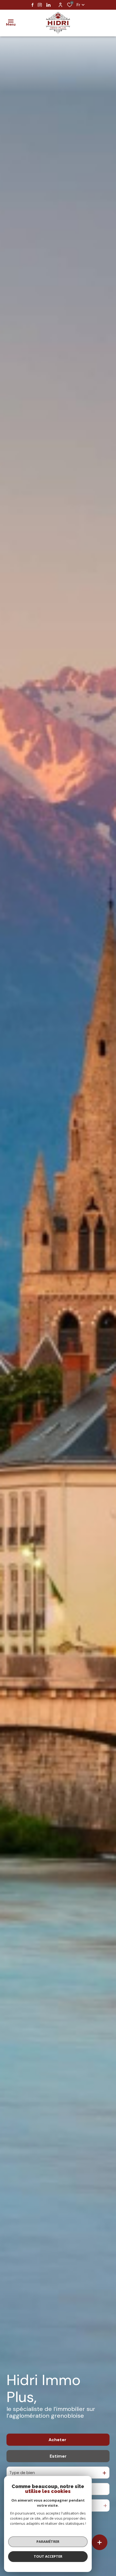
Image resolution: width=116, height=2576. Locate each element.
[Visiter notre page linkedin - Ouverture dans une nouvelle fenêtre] (48, 5)
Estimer (58, 2456)
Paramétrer (48, 2541)
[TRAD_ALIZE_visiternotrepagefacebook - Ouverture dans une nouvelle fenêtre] (33, 5)
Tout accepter (48, 2556)
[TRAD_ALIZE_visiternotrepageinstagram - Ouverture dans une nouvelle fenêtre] (40, 5)
